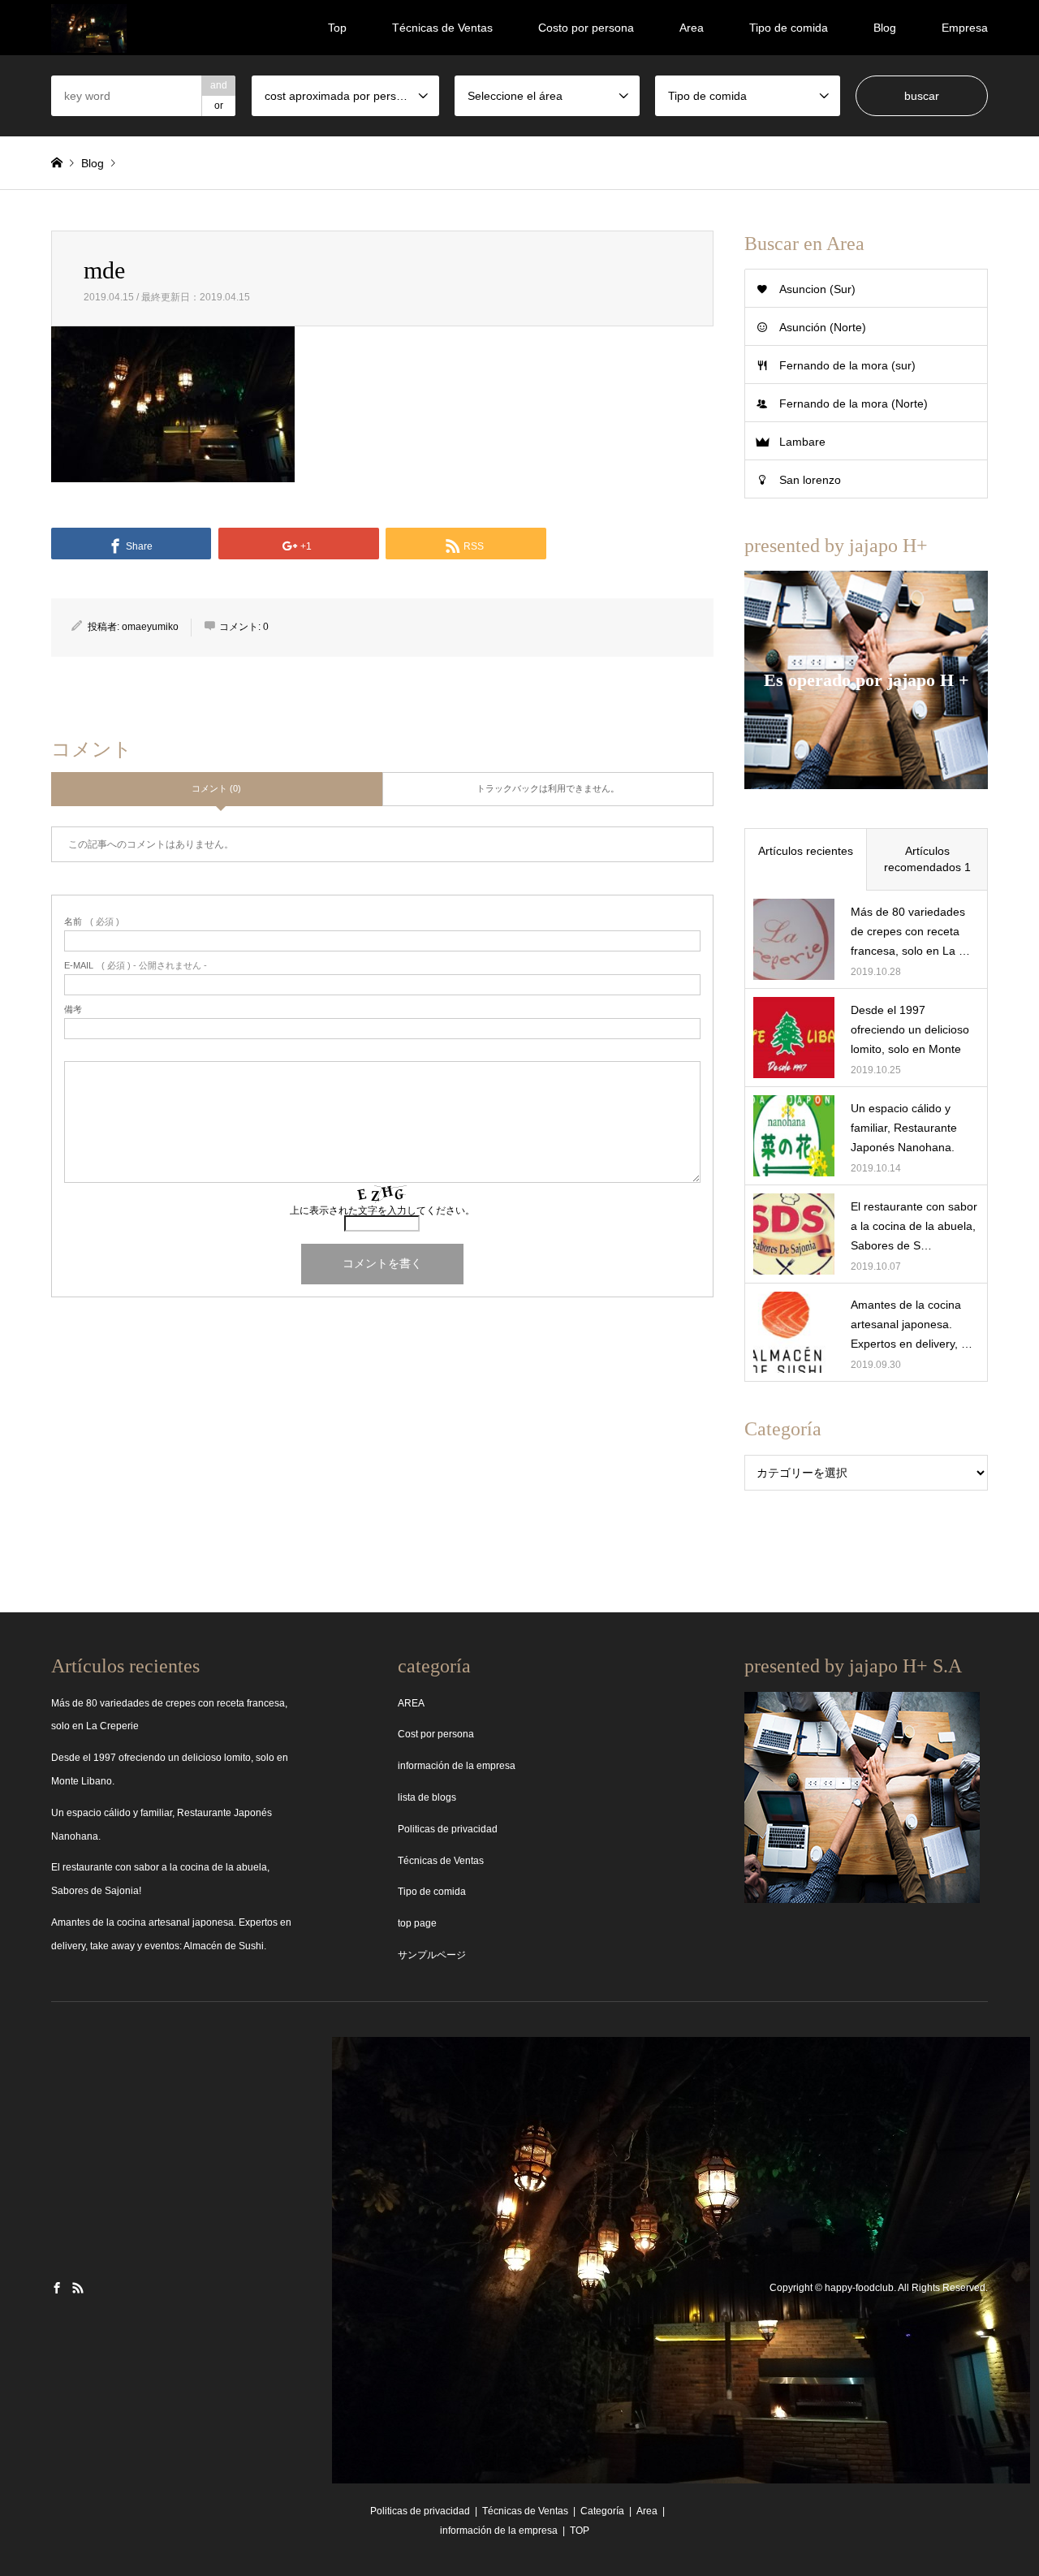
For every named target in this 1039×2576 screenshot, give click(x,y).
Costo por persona (586, 28)
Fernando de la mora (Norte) (854, 403)
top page (417, 1923)
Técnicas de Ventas (442, 28)
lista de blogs (427, 1797)
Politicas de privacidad (448, 1829)
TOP (580, 2531)
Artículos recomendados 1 (927, 859)
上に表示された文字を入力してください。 (382, 1210)
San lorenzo (810, 480)
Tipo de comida (789, 28)
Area (692, 28)
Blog (885, 28)
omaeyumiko (150, 627)
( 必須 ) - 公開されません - (136, 966)
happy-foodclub (859, 2289)
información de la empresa (457, 1766)
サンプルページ (432, 1955)
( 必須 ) (92, 922)
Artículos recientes (806, 851)
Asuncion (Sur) (817, 289)
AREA (411, 1703)
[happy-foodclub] (89, 28)
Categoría (602, 2511)
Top (337, 28)
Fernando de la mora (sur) (847, 365)
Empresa (965, 28)
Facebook (57, 2288)
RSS (78, 2288)
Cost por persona (436, 1734)
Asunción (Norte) (823, 327)
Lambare (802, 442)
